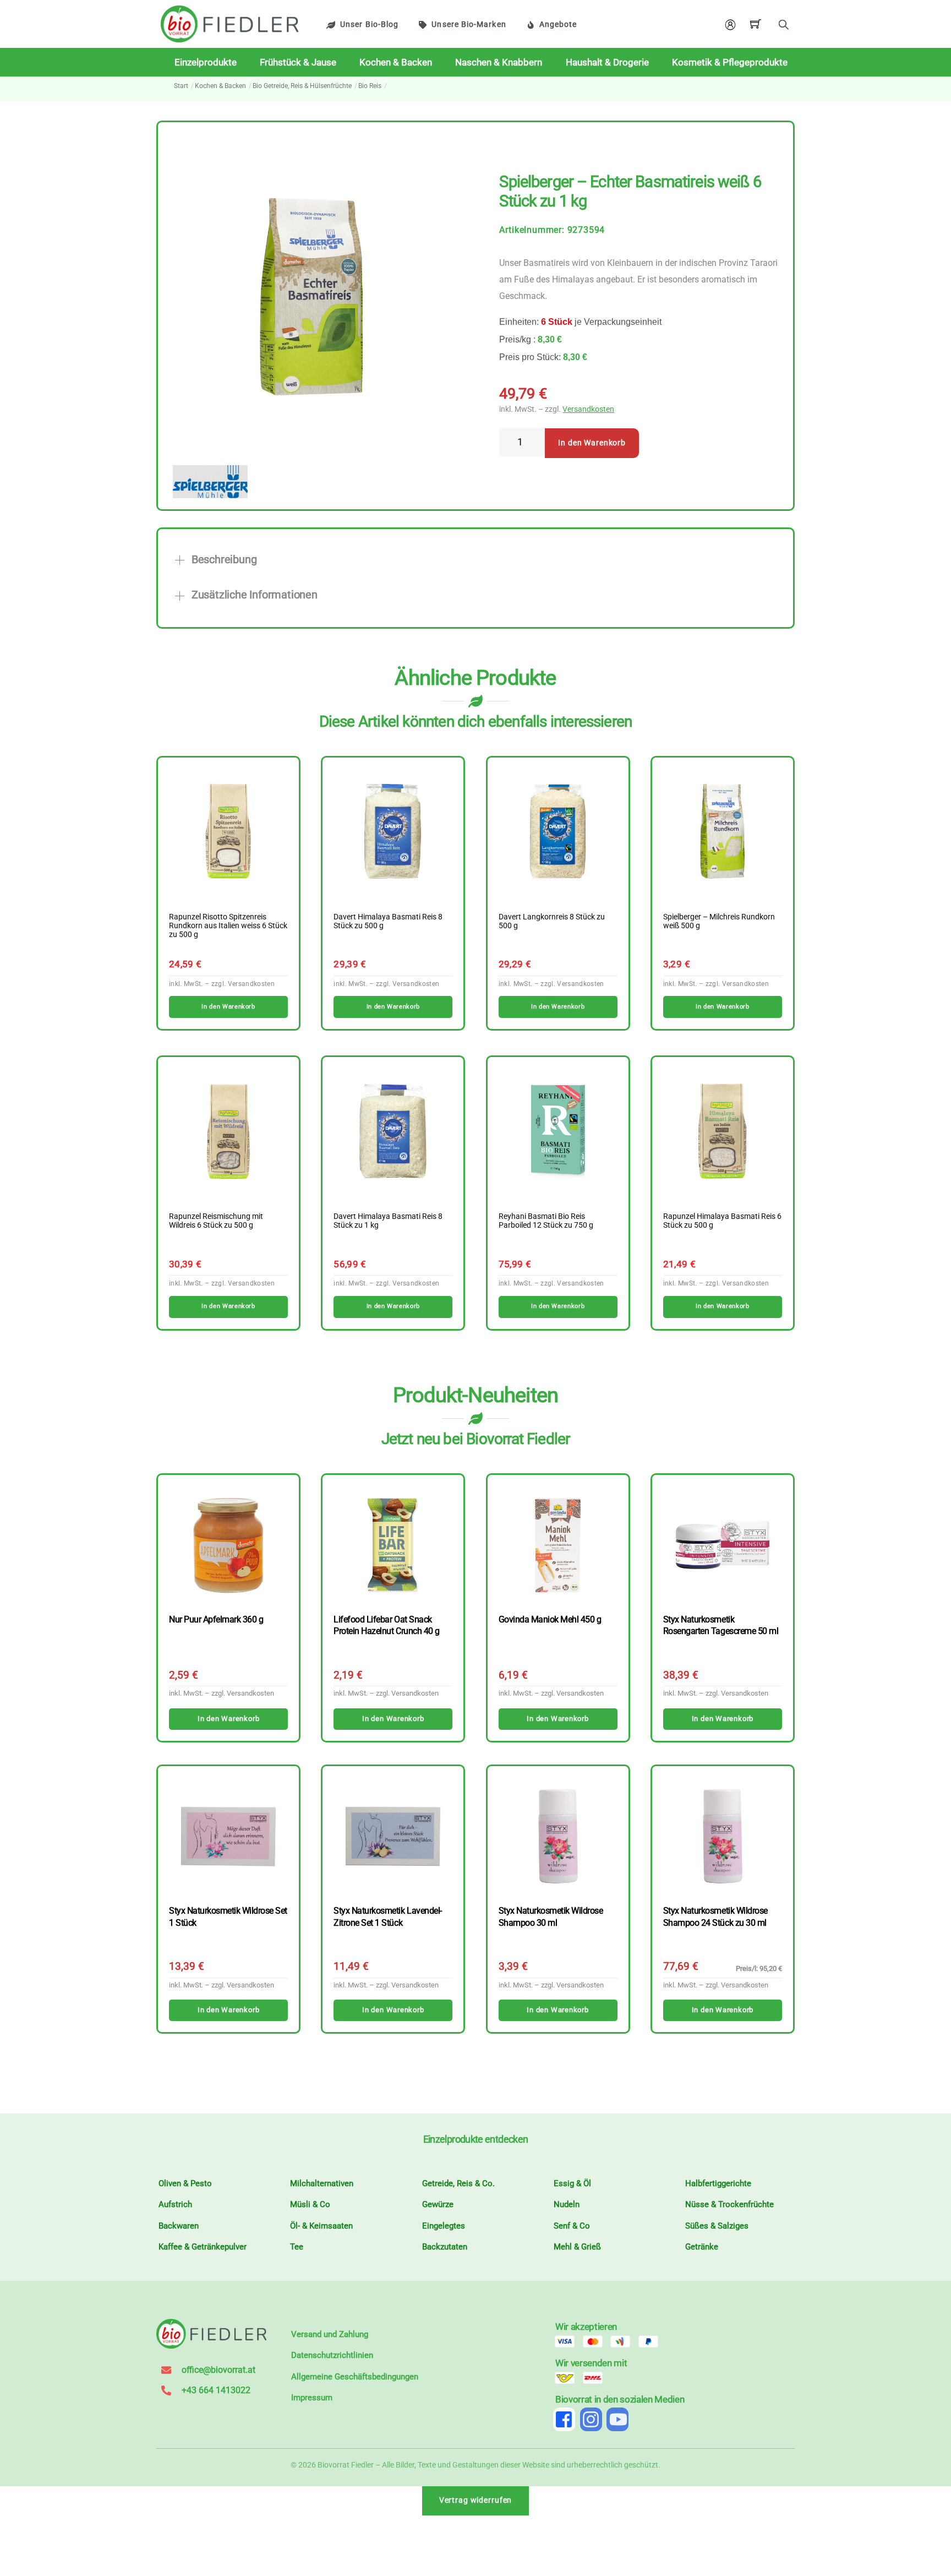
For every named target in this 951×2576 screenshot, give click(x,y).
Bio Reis (370, 86)
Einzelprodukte (206, 62)
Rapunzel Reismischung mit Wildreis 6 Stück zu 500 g (216, 1221)
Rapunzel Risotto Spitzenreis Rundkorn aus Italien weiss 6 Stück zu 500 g (228, 926)
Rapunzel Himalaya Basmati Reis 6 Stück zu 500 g (722, 1221)
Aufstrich (175, 2204)
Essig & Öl (572, 2183)
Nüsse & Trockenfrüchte (729, 2204)
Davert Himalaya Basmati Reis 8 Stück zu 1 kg (388, 1221)
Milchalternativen (322, 2183)
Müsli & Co (310, 2204)
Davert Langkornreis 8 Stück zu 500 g (552, 922)
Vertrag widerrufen (476, 2500)
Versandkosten (588, 409)
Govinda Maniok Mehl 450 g (550, 1619)
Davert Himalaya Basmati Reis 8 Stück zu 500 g (388, 922)
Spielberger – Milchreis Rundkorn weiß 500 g (719, 922)
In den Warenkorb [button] (228, 1007)
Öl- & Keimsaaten (321, 2226)
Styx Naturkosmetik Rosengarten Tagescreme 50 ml (721, 1625)
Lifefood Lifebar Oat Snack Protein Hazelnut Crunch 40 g (386, 1625)
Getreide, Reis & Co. (458, 2183)
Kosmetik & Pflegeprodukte (730, 62)
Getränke (702, 2247)
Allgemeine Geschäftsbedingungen (355, 2377)
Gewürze (438, 2204)
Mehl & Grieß (577, 2247)
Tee (297, 2247)
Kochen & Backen (396, 62)
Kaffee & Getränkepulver (203, 2247)
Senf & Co (572, 2226)
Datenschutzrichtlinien (332, 2355)
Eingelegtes (444, 2226)
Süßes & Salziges (717, 2226)
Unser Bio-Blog (369, 24)
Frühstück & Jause (298, 62)
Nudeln (567, 2204)
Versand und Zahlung (330, 2334)
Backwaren (179, 2226)
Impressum (312, 2398)
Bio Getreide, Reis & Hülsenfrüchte (302, 86)
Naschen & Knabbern (499, 62)
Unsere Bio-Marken (469, 24)
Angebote (558, 24)
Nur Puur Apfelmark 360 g (216, 1619)
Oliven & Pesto (185, 2183)
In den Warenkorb (592, 443)
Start (181, 86)
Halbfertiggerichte (718, 2183)
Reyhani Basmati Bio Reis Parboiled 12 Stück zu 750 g (546, 1221)
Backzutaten (445, 2247)
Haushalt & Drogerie (607, 62)
